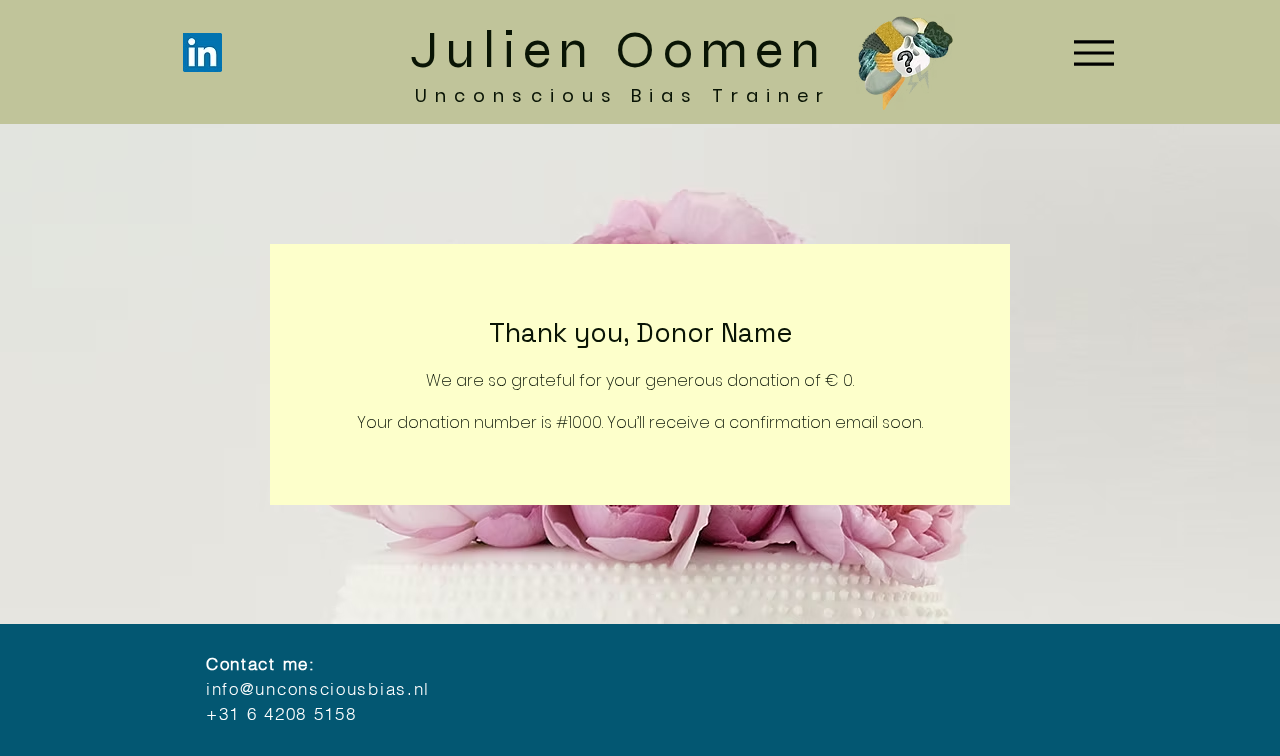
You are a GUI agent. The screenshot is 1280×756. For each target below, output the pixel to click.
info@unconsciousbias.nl (318, 688)
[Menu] (1099, 52)
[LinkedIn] (202, 52)
